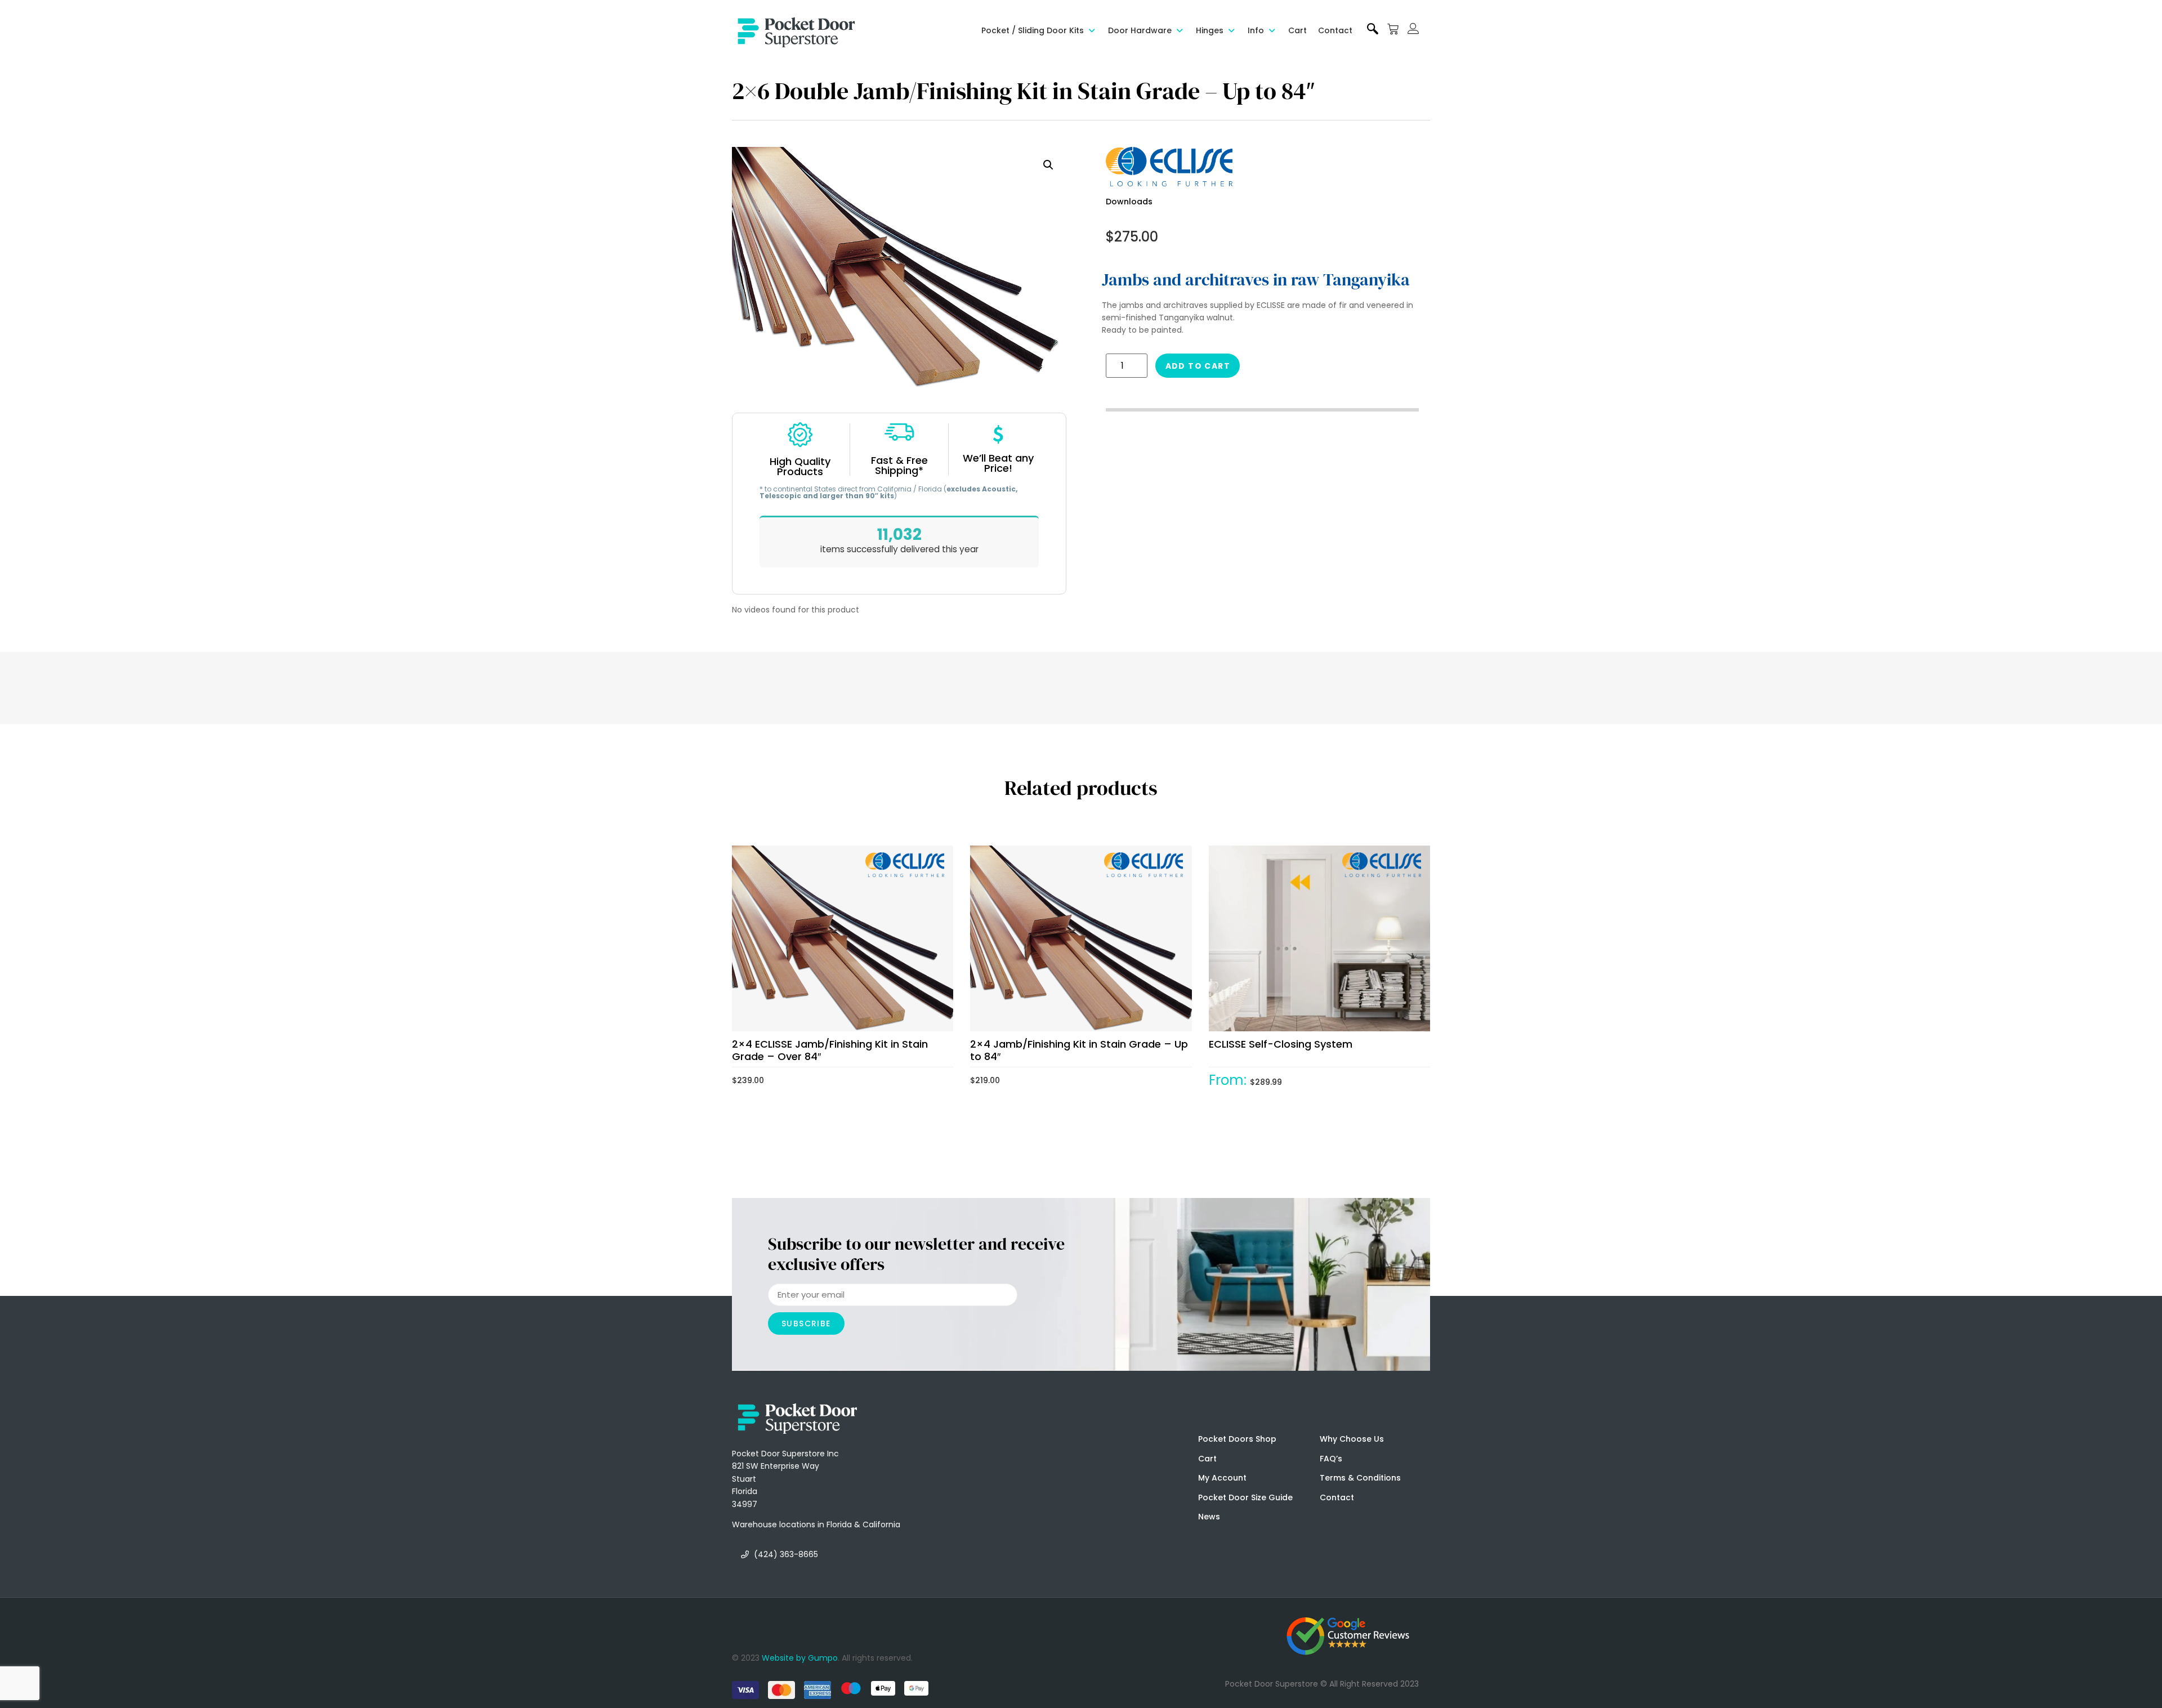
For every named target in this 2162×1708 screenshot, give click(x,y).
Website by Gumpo (800, 1658)
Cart (1207, 1459)
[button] (1039, 30)
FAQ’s (1331, 1459)
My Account (1222, 1478)
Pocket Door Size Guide (1245, 1497)
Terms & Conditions (1360, 1478)
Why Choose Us (1352, 1439)
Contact (1337, 1497)
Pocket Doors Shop (1237, 1439)
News (1209, 1517)
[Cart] (1393, 29)
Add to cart (1198, 366)
